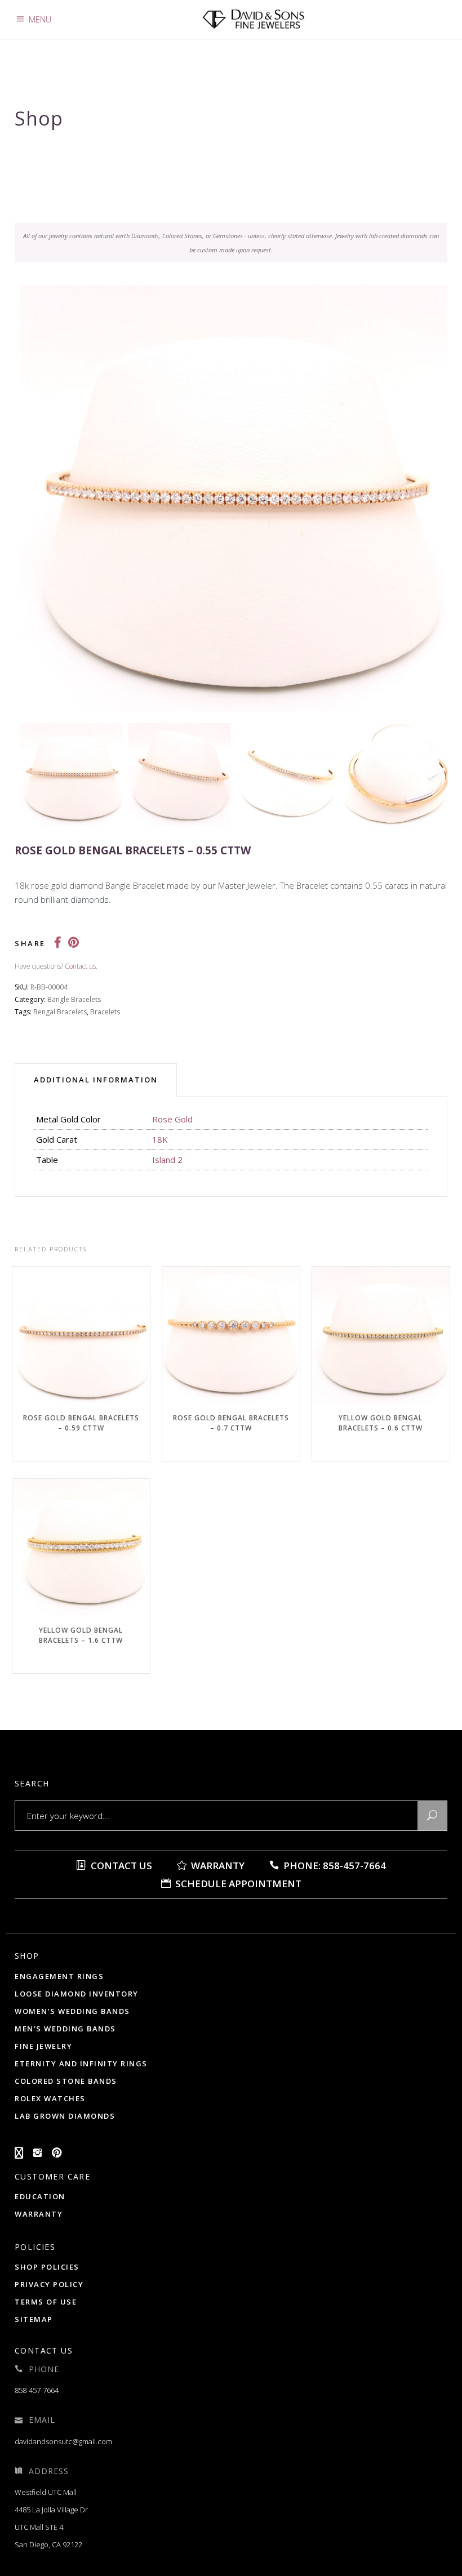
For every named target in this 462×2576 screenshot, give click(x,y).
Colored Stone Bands (66, 2081)
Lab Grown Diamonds (65, 2116)
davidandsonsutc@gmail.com (63, 2441)
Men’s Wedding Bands (65, 2029)
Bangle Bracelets (74, 999)
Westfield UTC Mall (46, 2492)
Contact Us (120, 1866)
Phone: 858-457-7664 (334, 1866)
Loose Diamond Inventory (77, 1994)
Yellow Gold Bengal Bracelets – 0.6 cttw (381, 1423)
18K (160, 1139)
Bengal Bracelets (60, 1012)
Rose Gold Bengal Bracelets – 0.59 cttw (81, 1423)
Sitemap (34, 2319)
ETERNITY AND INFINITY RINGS (81, 2064)
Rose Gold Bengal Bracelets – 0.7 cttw (231, 1423)
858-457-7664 (37, 2390)
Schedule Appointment (237, 1884)
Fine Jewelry (43, 2046)
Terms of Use (46, 2302)
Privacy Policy (49, 2284)
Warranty (217, 1866)
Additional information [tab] (96, 1080)
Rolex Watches (50, 2098)
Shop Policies (47, 2267)
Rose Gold (172, 1119)
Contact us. (81, 966)
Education (40, 2196)
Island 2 (167, 1160)
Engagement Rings (59, 1976)
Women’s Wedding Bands (72, 2011)
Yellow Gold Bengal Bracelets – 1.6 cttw (81, 1635)
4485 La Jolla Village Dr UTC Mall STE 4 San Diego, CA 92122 (51, 2527)
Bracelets (105, 1012)
